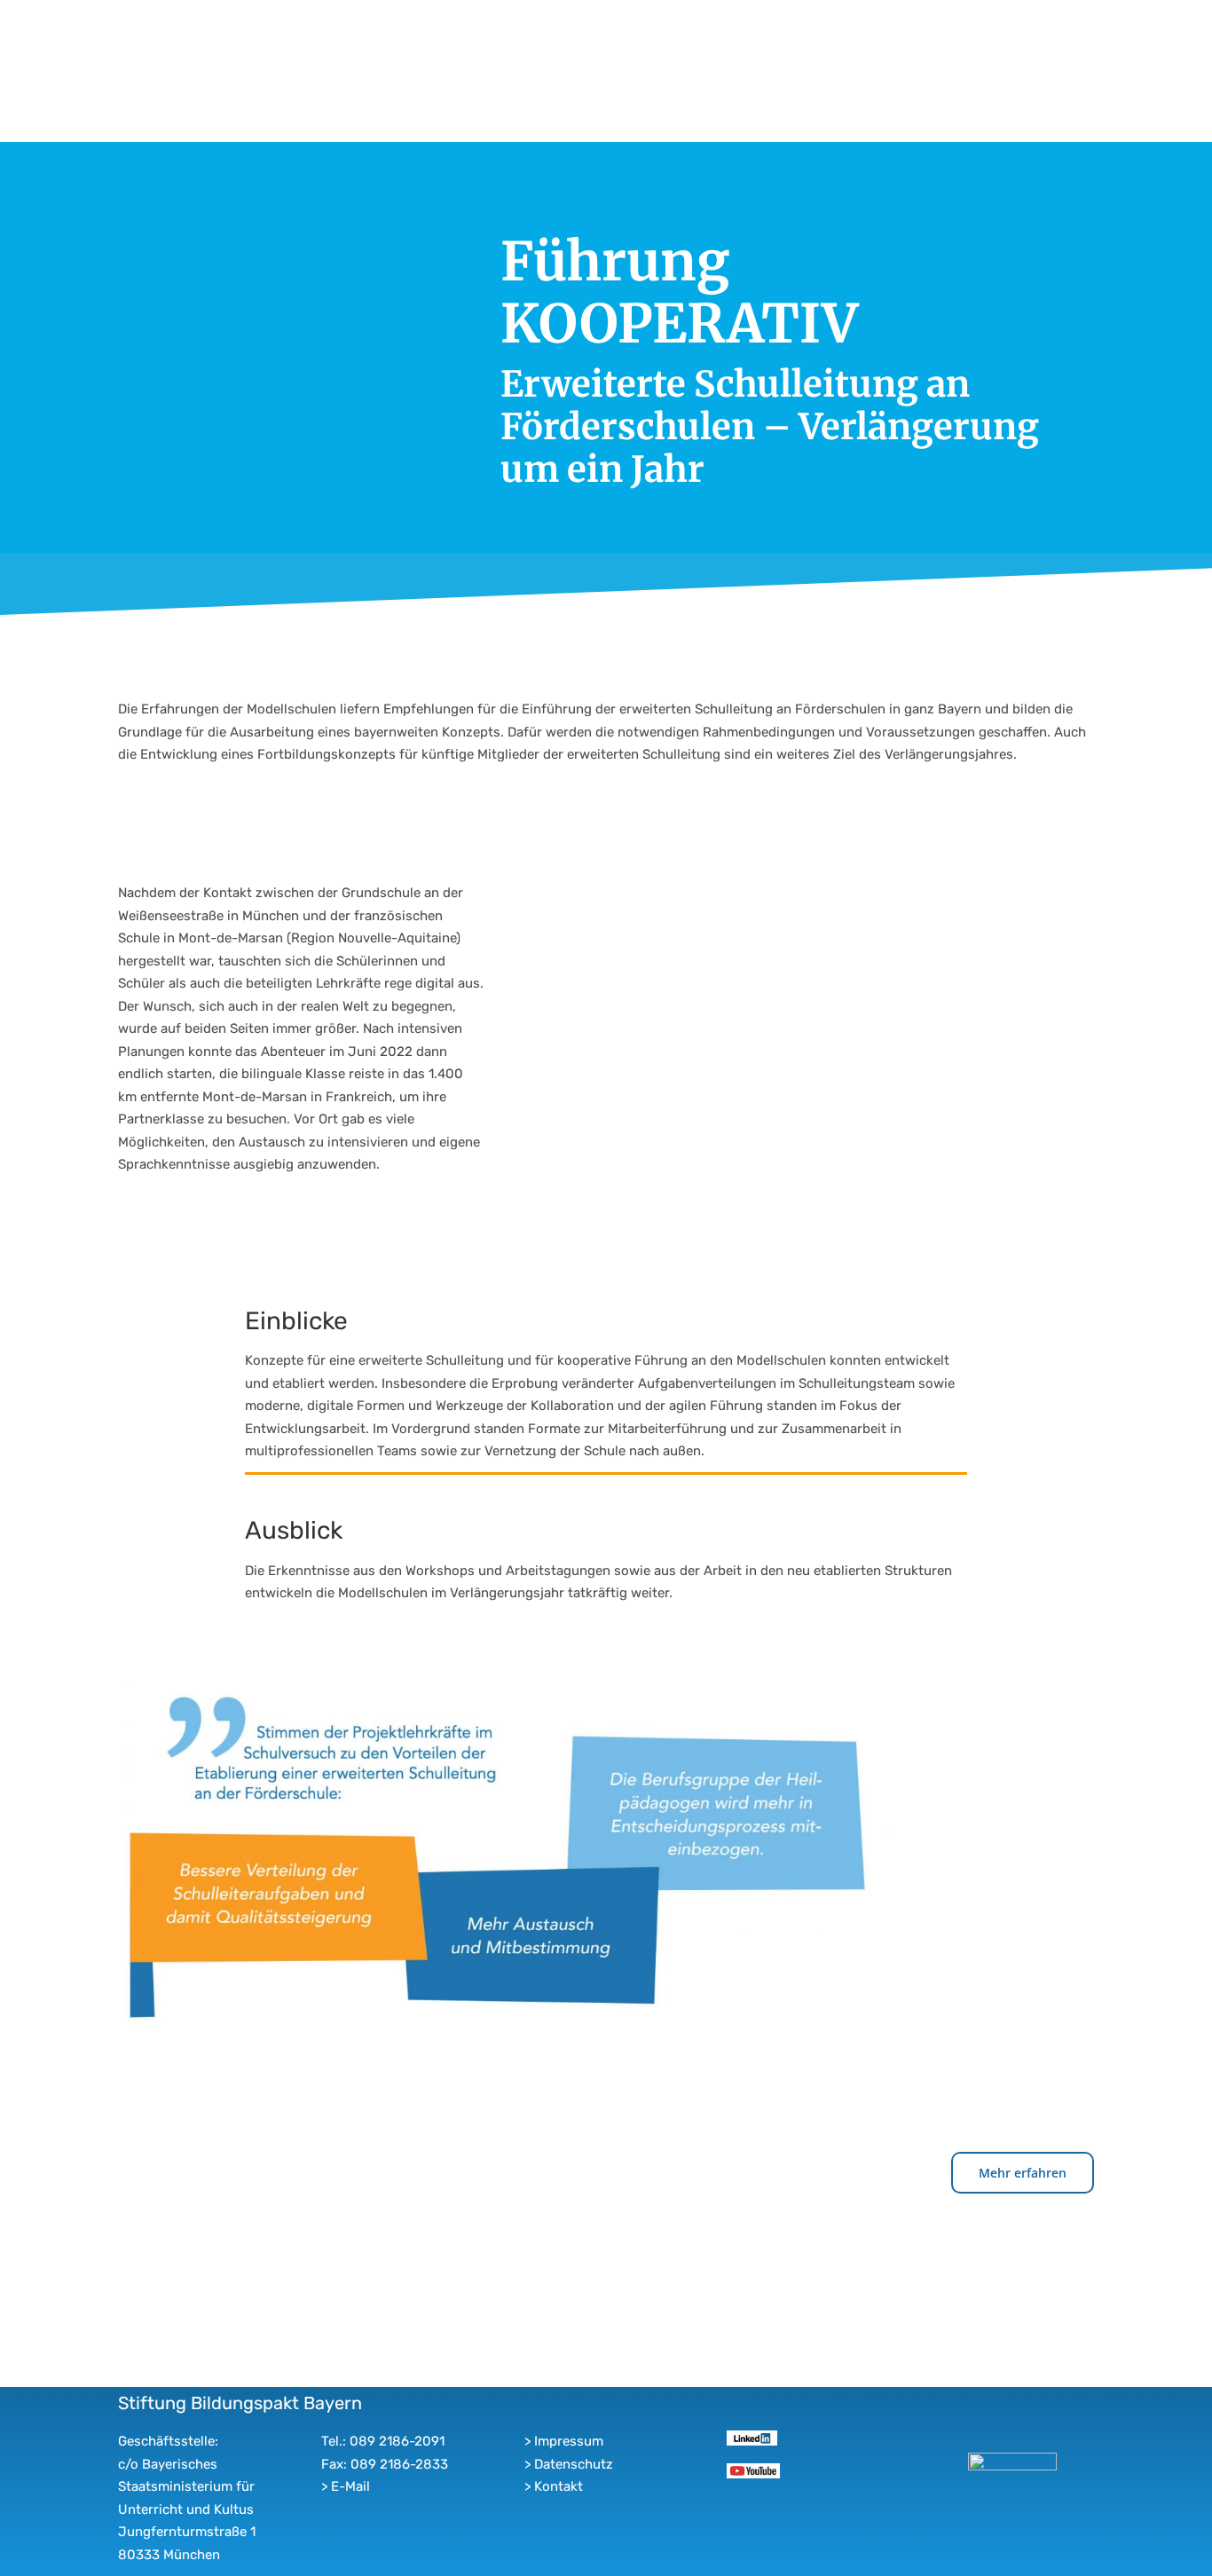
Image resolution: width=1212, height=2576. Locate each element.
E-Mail (350, 2486)
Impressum (569, 2441)
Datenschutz (574, 2464)
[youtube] (753, 2470)
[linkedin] (752, 2437)
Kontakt (559, 2486)
